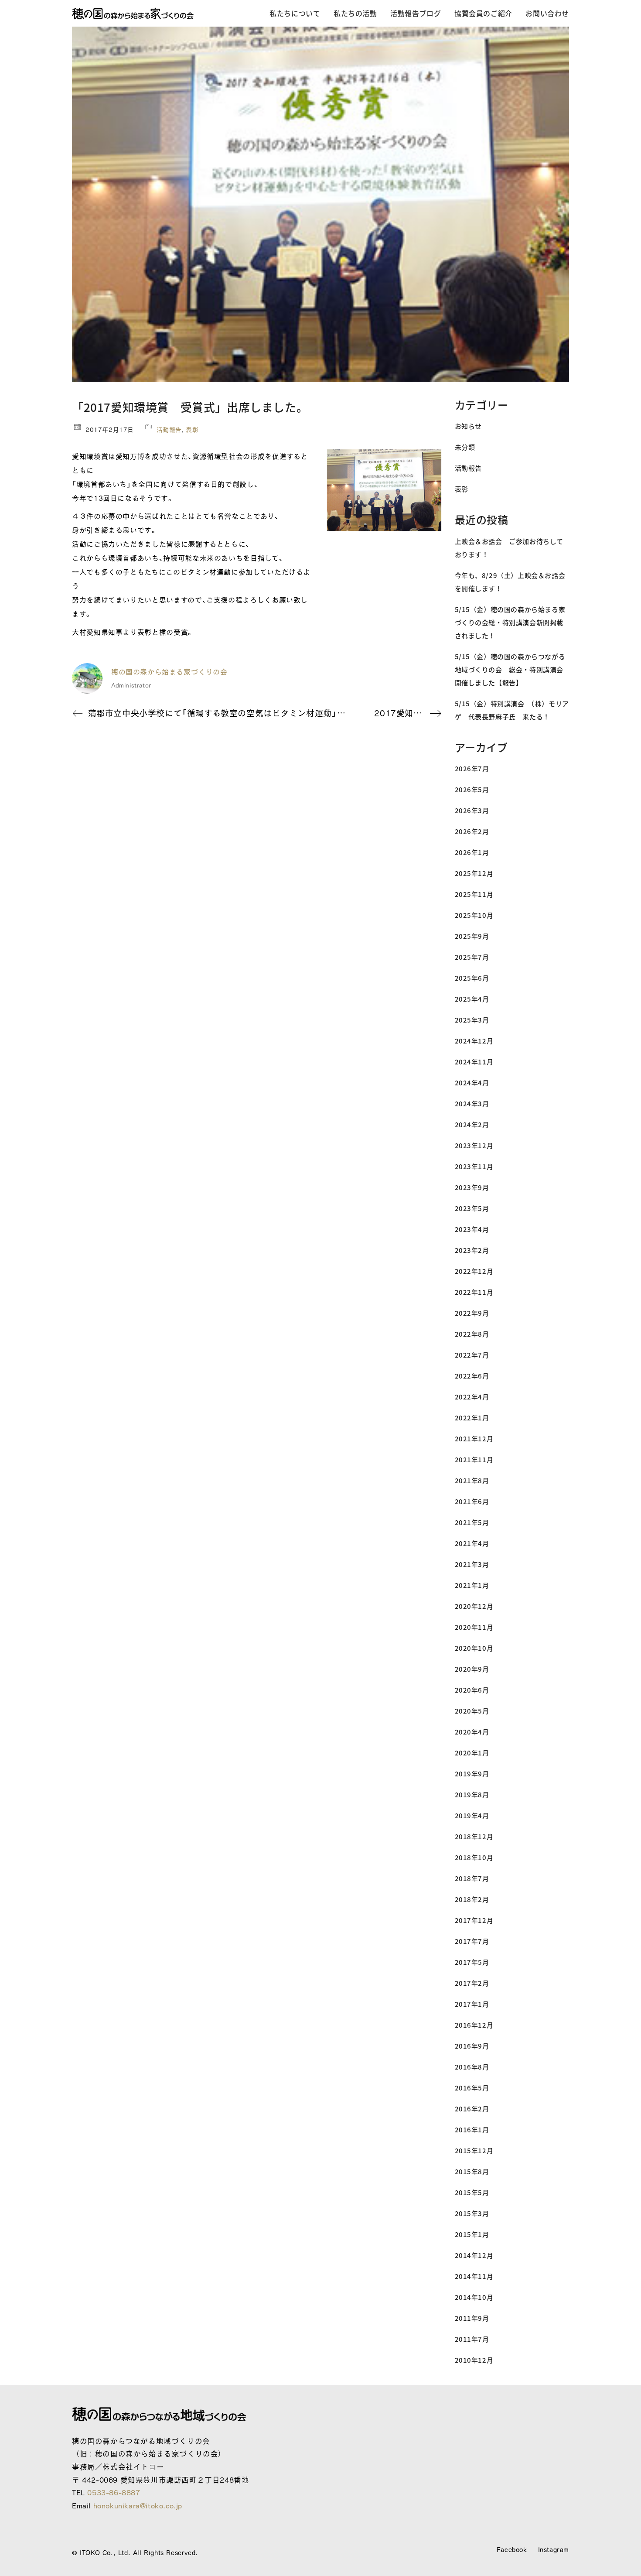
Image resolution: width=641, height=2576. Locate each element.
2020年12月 (474, 1606)
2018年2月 (472, 1899)
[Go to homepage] (133, 14)
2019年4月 (472, 1815)
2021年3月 (472, 1564)
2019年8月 (472, 1794)
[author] (87, 678)
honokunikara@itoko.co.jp (138, 2506)
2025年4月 (472, 999)
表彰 (192, 430)
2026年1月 (472, 852)
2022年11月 (474, 1292)
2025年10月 (474, 915)
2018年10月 (474, 1857)
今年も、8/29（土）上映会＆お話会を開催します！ (510, 582)
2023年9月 (472, 1187)
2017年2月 (472, 1983)
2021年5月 (472, 1522)
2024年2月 (472, 1124)
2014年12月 (474, 2255)
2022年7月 (472, 1355)
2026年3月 (472, 810)
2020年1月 (472, 1753)
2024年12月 (474, 1041)
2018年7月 (472, 1878)
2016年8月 (472, 2067)
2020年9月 (472, 1669)
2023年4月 (472, 1229)
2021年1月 (472, 1585)
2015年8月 (472, 2171)
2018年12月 (474, 1836)
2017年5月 (472, 1962)
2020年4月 (472, 1732)
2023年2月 (472, 1250)
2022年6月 (472, 1376)
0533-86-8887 (114, 2492)
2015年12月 (474, 2150)
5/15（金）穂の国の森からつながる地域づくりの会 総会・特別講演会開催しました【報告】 (510, 669)
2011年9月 (472, 2318)
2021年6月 (472, 1501)
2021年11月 (474, 1459)
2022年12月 (474, 1271)
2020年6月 (472, 1690)
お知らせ (468, 426)
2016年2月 (472, 2109)
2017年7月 (472, 1941)
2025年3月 (472, 1020)
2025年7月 (472, 957)
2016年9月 (472, 2046)
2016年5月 (472, 2088)
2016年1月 (472, 2130)
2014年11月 (474, 2276)
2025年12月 (474, 873)
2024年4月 (472, 1083)
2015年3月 (472, 2213)
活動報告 (169, 430)
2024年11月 (474, 1062)
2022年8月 (472, 1334)
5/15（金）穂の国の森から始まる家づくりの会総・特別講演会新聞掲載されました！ (510, 622)
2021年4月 (472, 1543)
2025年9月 (472, 936)
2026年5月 (472, 789)
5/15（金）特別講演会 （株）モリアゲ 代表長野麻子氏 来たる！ (512, 710)
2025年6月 (472, 978)
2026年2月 (472, 831)
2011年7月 (472, 2339)
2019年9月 (472, 1774)
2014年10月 (474, 2297)
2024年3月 (472, 1103)
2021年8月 (472, 1480)
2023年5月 (472, 1208)
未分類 (465, 447)
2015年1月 (472, 2234)
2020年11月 (474, 1627)
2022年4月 (472, 1397)
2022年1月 (472, 1418)
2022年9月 (472, 1313)
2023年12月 (474, 1145)
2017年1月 (472, 2004)
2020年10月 (474, 1648)
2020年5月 (472, 1711)
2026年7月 (472, 768)
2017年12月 (474, 1920)
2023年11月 (474, 1166)
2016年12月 (474, 2025)
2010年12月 (474, 2360)
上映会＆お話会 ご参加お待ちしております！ (509, 548)
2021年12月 (474, 1439)
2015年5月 (472, 2192)
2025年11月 (474, 894)
